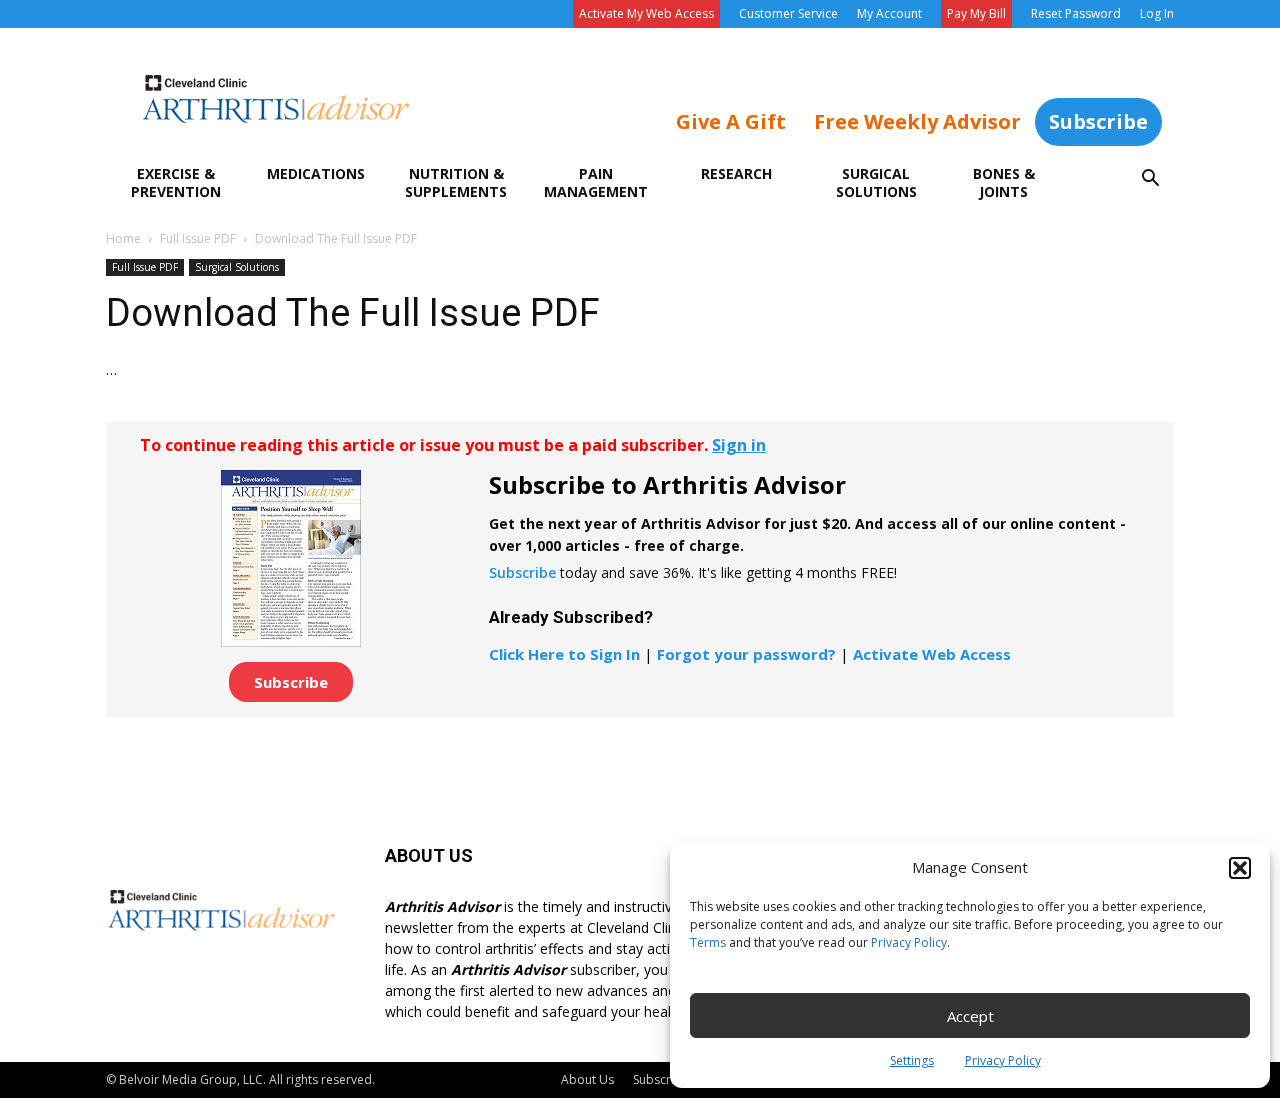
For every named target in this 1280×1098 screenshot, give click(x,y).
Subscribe (1098, 121)
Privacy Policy (909, 942)
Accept (970, 1016)
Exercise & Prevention (176, 182)
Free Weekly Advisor (917, 121)
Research (736, 173)
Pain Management (596, 182)
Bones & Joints (1004, 182)
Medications (316, 173)
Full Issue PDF (198, 238)
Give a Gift (731, 121)
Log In (1157, 13)
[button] (1240, 868)
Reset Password (1076, 13)
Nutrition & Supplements (456, 182)
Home (123, 238)
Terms (708, 942)
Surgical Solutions (876, 182)
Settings (912, 1060)
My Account (889, 13)
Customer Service (788, 13)
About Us (587, 1079)
